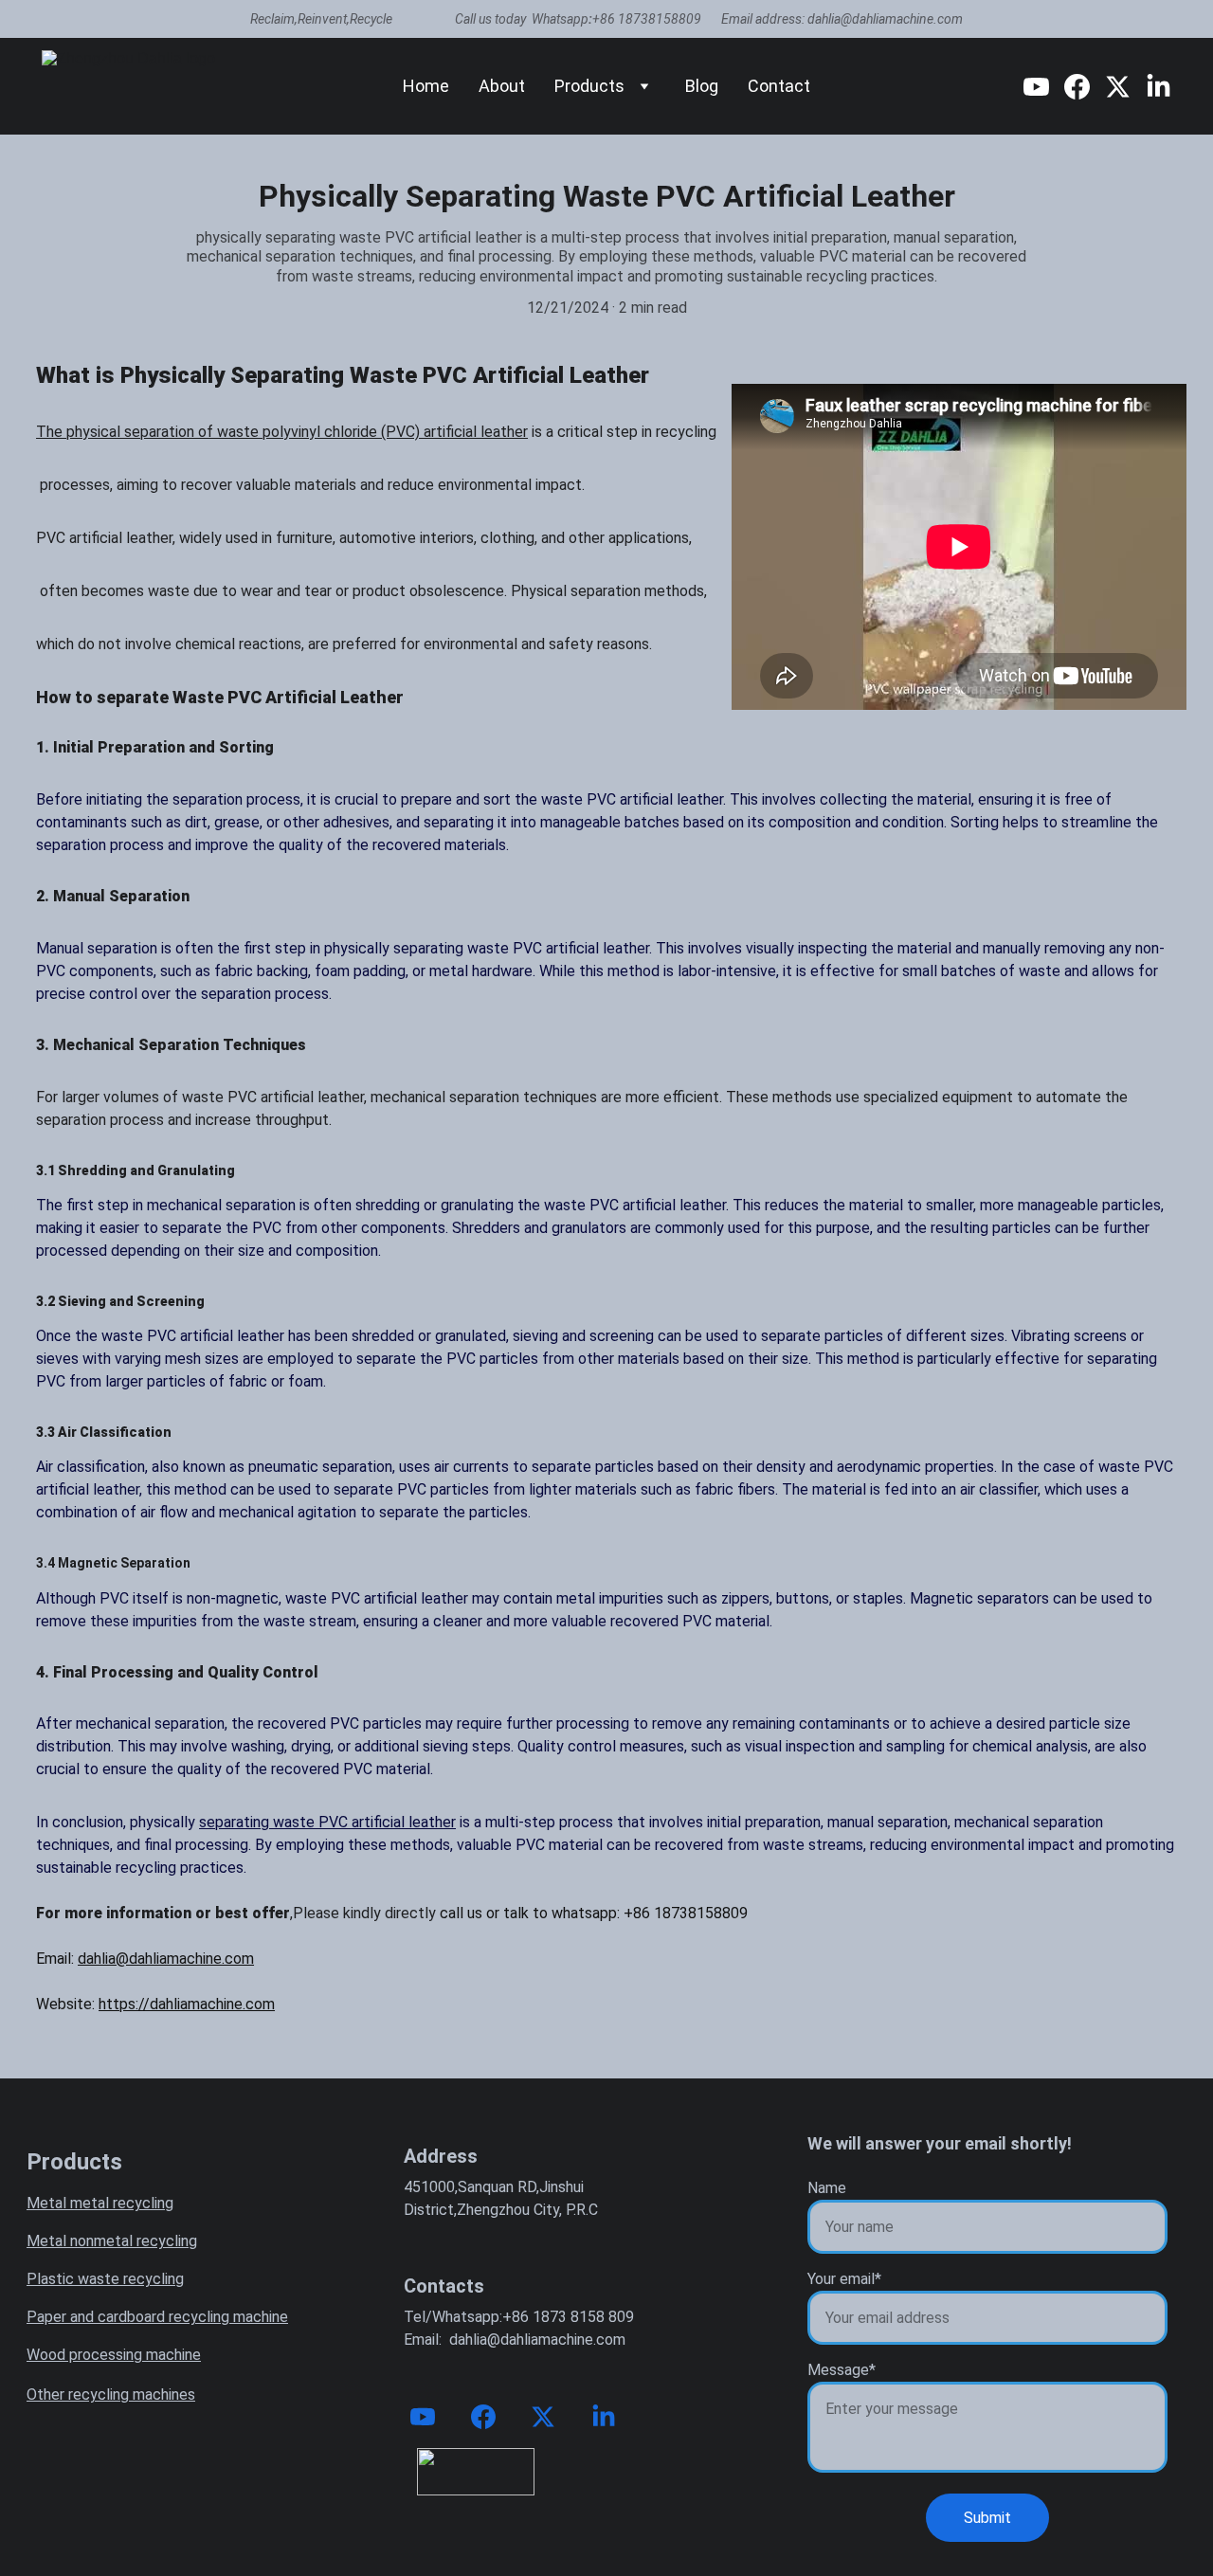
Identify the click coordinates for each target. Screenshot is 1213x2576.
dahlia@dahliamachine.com (166, 1959)
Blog (702, 86)
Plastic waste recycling (105, 2279)
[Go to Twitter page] (1125, 87)
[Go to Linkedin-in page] (1159, 87)
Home (426, 86)
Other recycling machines (111, 2395)
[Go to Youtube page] (1044, 87)
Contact (779, 86)
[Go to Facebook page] (1085, 87)
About (502, 86)
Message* (842, 2370)
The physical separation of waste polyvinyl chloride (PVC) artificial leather (282, 432)
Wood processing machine (114, 2355)
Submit (987, 2518)
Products (589, 86)
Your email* (844, 2279)
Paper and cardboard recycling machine (157, 2317)
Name (827, 2188)
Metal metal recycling (100, 2203)
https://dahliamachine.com (187, 2004)
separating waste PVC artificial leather (327, 1822)
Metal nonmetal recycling (112, 2241)
